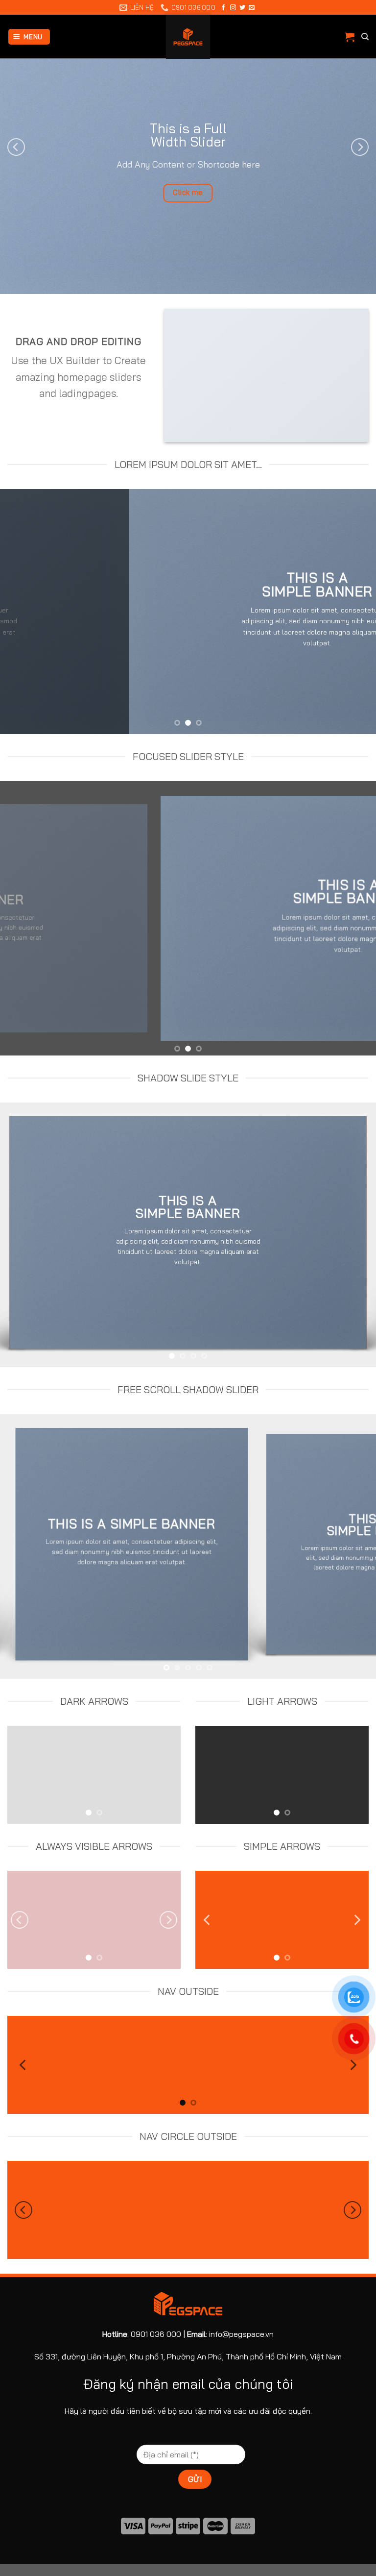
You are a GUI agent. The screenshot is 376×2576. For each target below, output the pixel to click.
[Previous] (16, 147)
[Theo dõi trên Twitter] (242, 8)
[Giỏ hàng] (350, 37)
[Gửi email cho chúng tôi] (252, 8)
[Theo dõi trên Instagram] (233, 8)
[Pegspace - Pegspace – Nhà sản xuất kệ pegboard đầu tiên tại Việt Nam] (188, 37)
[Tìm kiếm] (365, 37)
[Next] (360, 147)
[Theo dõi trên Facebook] (223, 8)
